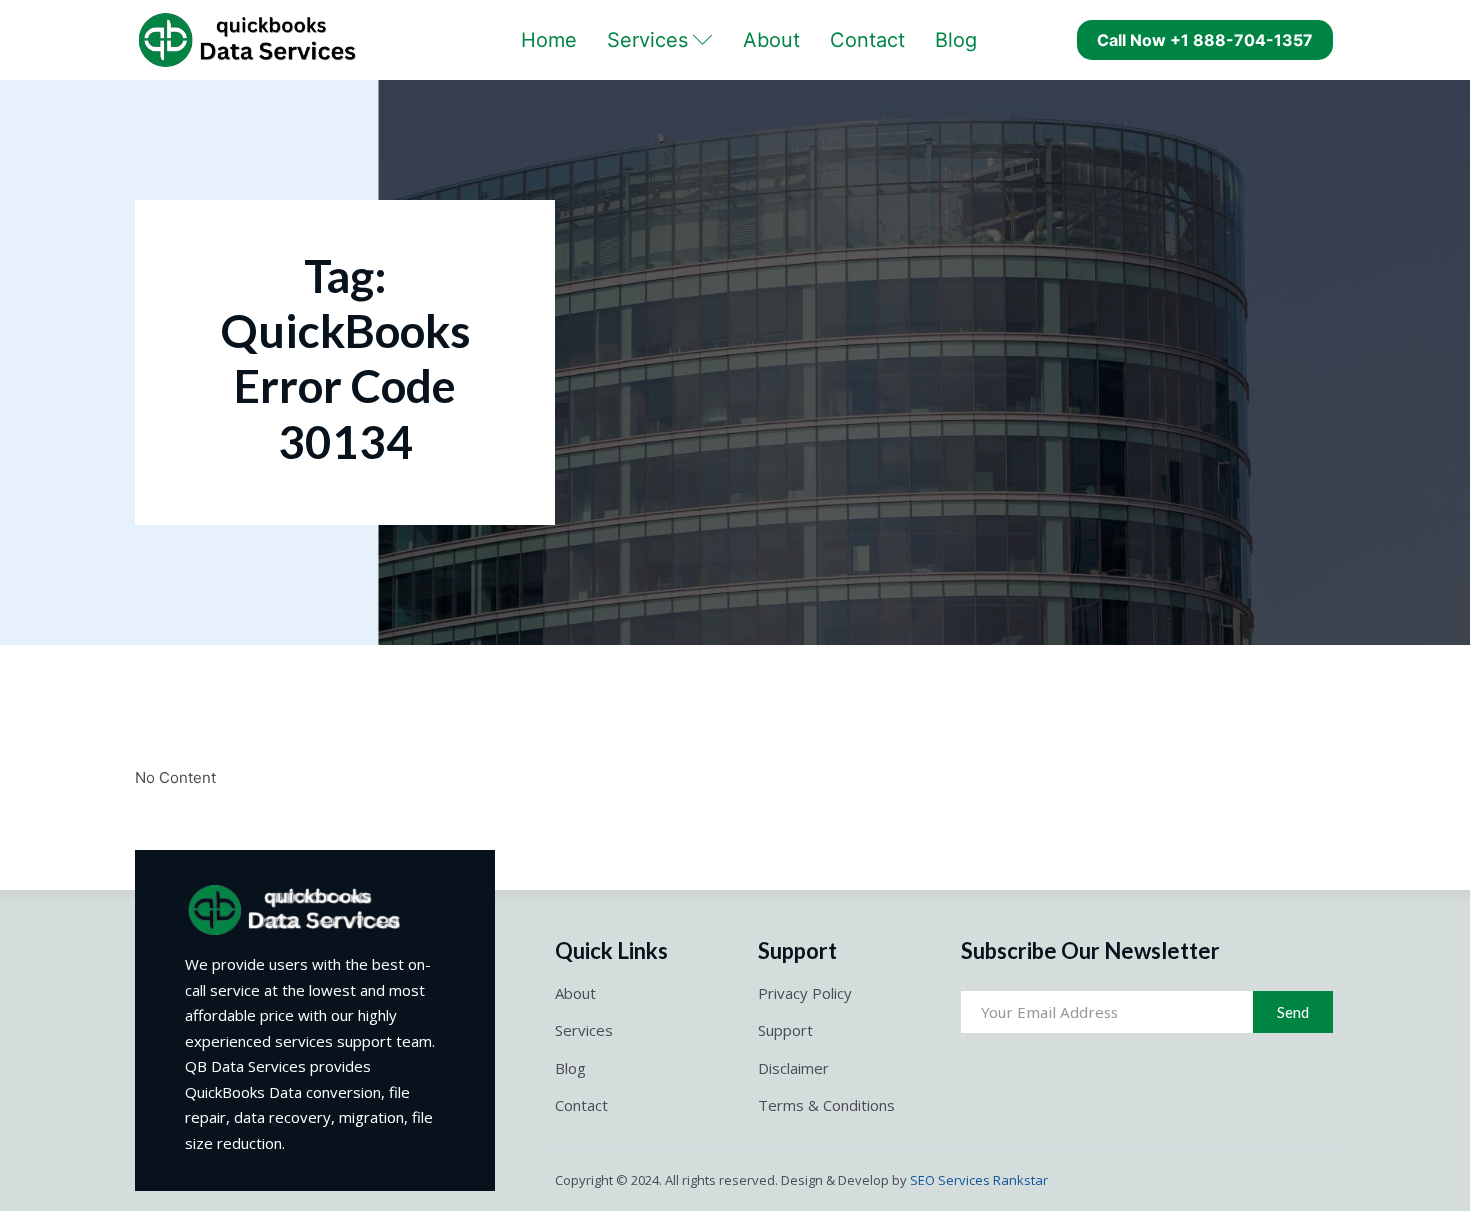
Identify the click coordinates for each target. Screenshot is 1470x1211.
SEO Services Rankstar (979, 1180)
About (771, 40)
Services (647, 40)
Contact (867, 40)
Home (549, 40)
